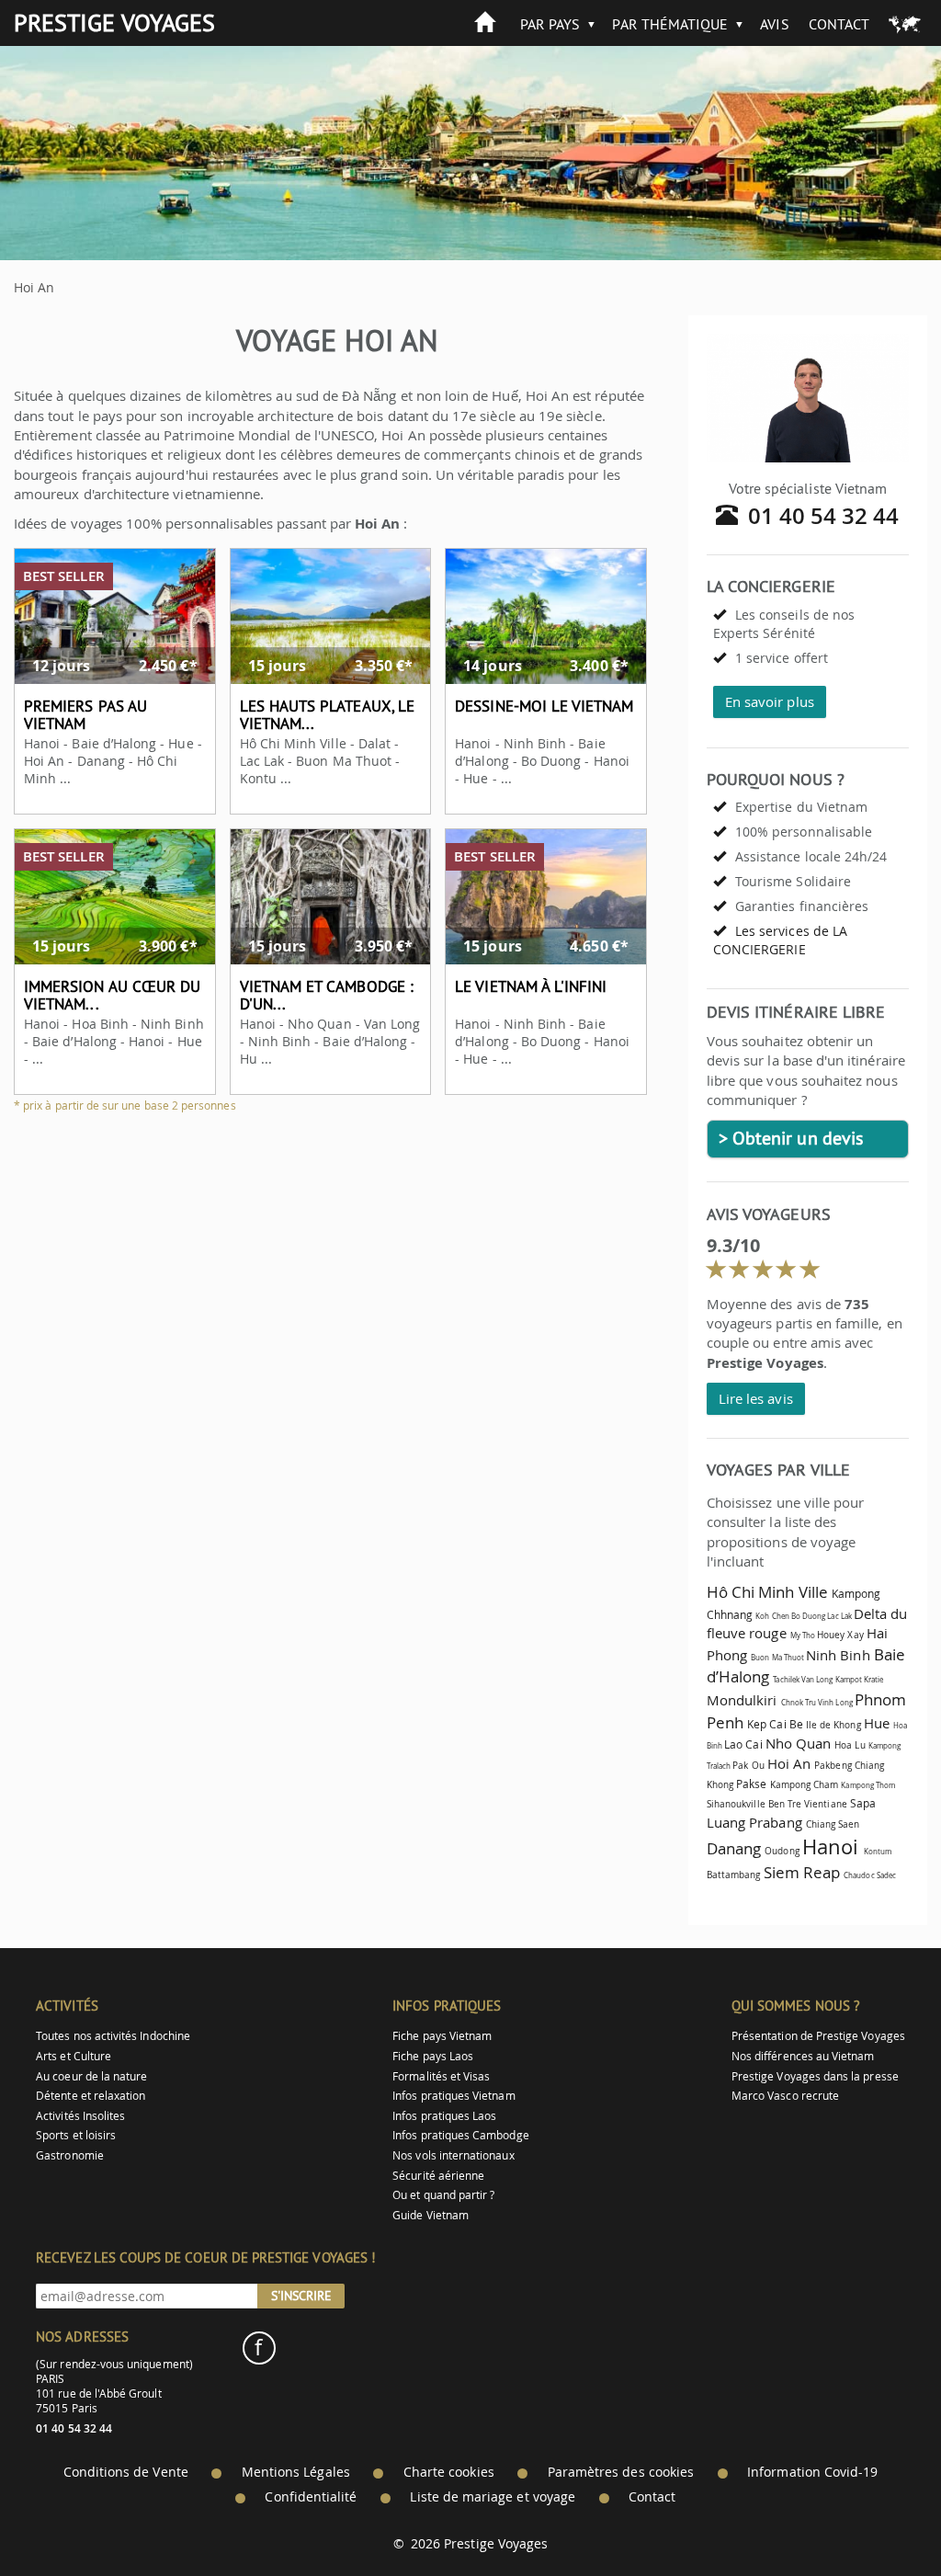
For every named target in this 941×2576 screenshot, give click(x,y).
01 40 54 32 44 (824, 516)
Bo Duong (808, 1616)
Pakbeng (833, 1765)
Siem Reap (802, 1872)
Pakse (751, 1784)
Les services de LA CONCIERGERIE (780, 940)
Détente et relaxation (91, 2096)
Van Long (817, 1680)
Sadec (886, 1875)
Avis (774, 24)
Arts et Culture (74, 2056)
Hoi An (789, 1763)
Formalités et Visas (441, 2076)
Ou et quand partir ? (443, 2195)
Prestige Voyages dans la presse (815, 2076)
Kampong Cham (805, 1784)
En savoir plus (770, 701)
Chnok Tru (799, 1703)
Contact (839, 24)
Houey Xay (840, 1635)
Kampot (849, 1680)
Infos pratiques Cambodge (460, 2135)
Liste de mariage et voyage (493, 2497)
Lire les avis (756, 1398)
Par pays (550, 24)
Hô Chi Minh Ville (767, 1592)
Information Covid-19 (812, 2472)
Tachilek (786, 1680)
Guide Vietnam (431, 2215)
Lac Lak (840, 1616)
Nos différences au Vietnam (803, 2056)
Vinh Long (835, 1703)
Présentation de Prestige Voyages (818, 2036)
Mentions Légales (296, 2472)
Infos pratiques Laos (444, 2116)
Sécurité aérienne (438, 2176)
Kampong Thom (868, 1785)
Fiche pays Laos (433, 2056)
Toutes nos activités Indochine (113, 2036)
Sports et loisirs (76, 2135)
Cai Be (786, 1724)
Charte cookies (449, 2472)
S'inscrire (301, 2296)
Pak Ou (748, 1765)
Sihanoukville (736, 1804)
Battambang (734, 1875)
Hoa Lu (850, 1745)
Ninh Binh (838, 1655)
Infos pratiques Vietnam (453, 2096)
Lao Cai (743, 1744)
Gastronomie (70, 2155)
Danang (734, 1848)
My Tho (803, 1636)
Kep (757, 1724)
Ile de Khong (833, 1725)
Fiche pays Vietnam (442, 2036)
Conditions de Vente (126, 2472)
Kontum (878, 1852)
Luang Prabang (754, 1822)
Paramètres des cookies (621, 2472)
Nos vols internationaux (453, 2155)
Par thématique (670, 24)
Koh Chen (772, 1616)
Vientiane (826, 1804)
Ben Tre (785, 1804)
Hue (877, 1723)
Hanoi (830, 1847)
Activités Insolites (80, 2116)
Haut (876, 2517)
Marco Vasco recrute (785, 2096)
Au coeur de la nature (91, 2076)
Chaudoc (859, 1875)
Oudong (782, 1851)
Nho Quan (798, 1743)
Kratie (873, 1680)
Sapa (863, 1803)
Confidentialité (311, 2497)
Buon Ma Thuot (777, 1658)
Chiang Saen (833, 1824)
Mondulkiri (742, 1700)
